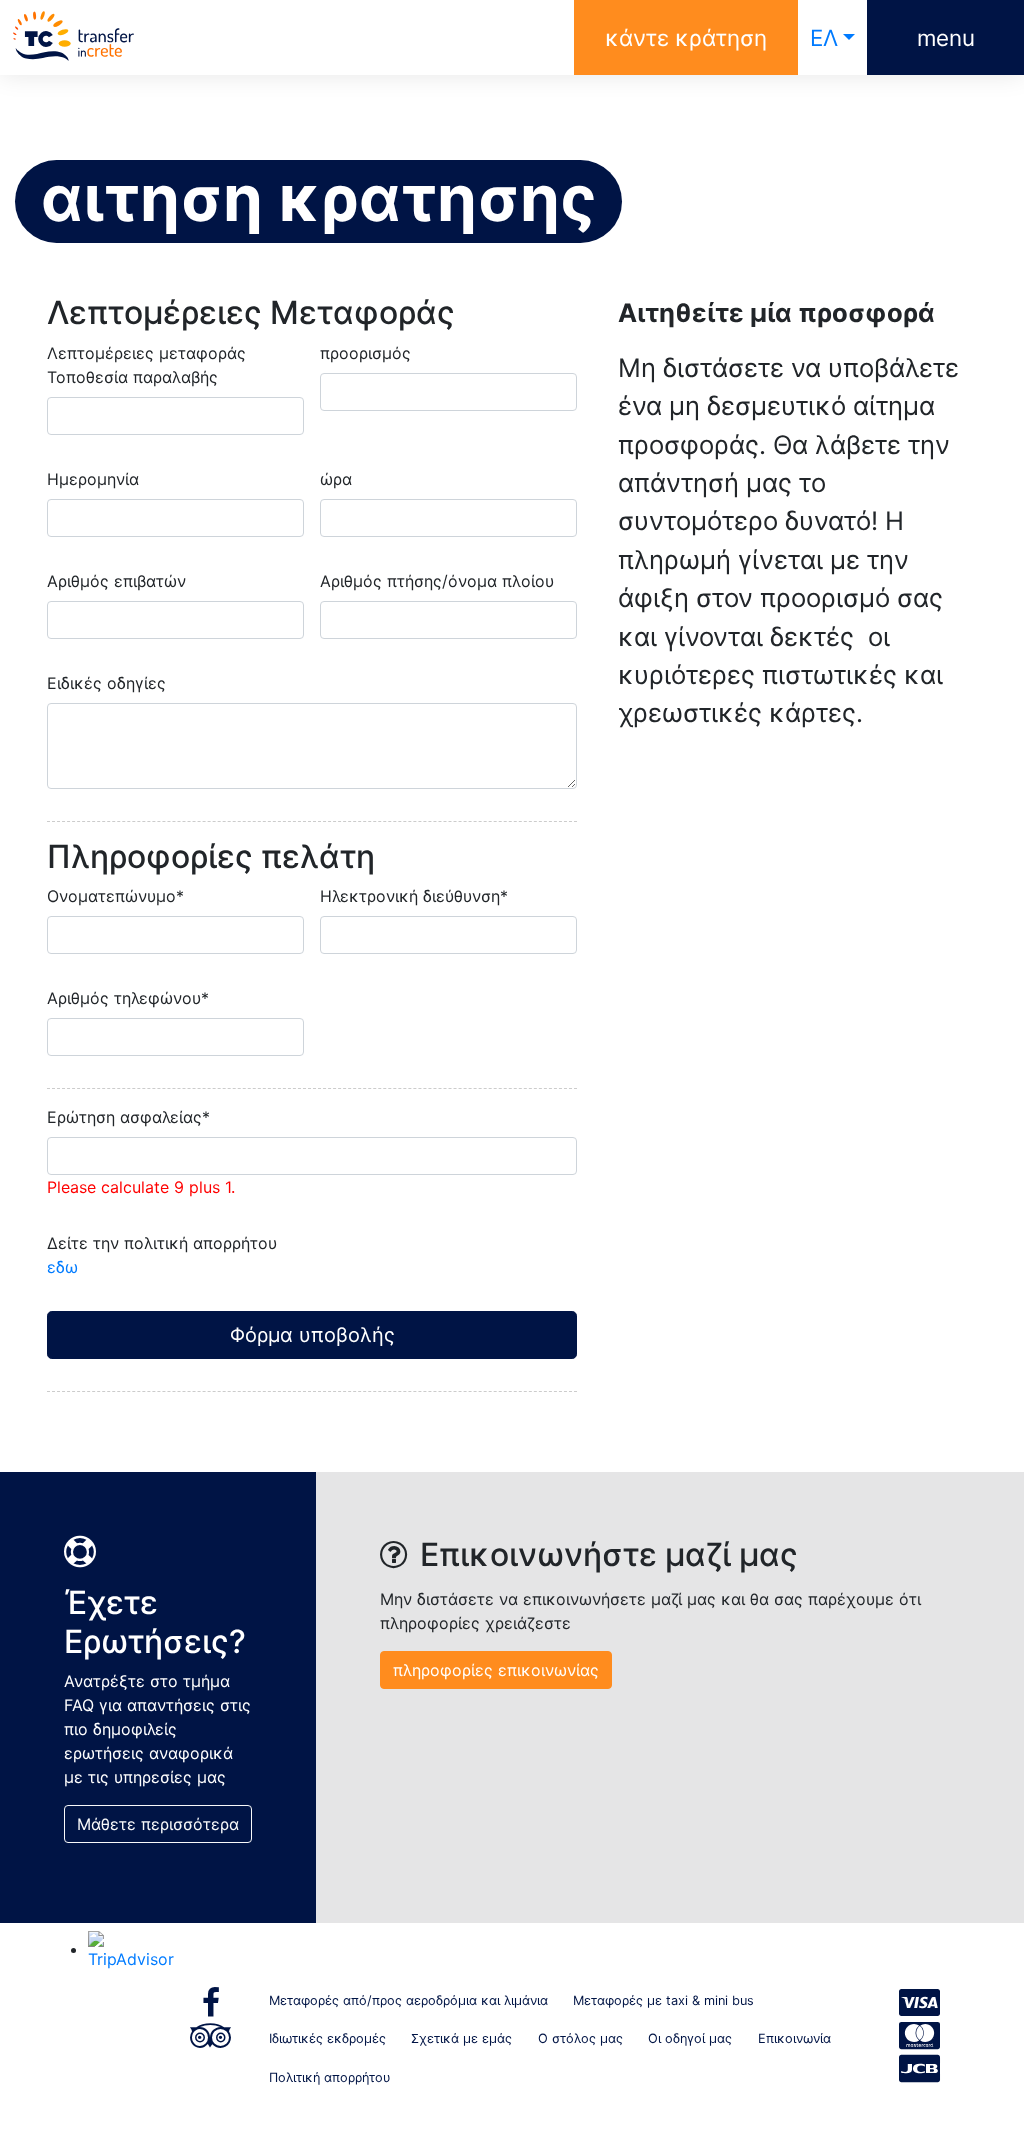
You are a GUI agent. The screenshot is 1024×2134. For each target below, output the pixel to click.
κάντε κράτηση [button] (686, 37)
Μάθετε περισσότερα (158, 1824)
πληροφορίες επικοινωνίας (496, 1670)
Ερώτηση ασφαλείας (128, 1117)
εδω (62, 1267)
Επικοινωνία (794, 2038)
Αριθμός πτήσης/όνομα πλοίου (437, 581)
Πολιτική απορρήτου (329, 2077)
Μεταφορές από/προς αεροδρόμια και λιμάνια (408, 2000)
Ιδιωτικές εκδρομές (327, 2038)
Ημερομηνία (93, 479)
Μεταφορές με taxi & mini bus (663, 2000)
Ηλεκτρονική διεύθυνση (414, 896)
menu (946, 37)
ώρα (336, 479)
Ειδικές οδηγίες (106, 683)
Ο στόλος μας (580, 2038)
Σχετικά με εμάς (461, 2038)
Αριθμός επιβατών (116, 581)
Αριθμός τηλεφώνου (128, 998)
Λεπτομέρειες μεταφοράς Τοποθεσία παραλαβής (146, 365)
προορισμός (365, 353)
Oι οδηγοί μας (690, 2038)
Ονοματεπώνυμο (115, 896)
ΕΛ (824, 37)
